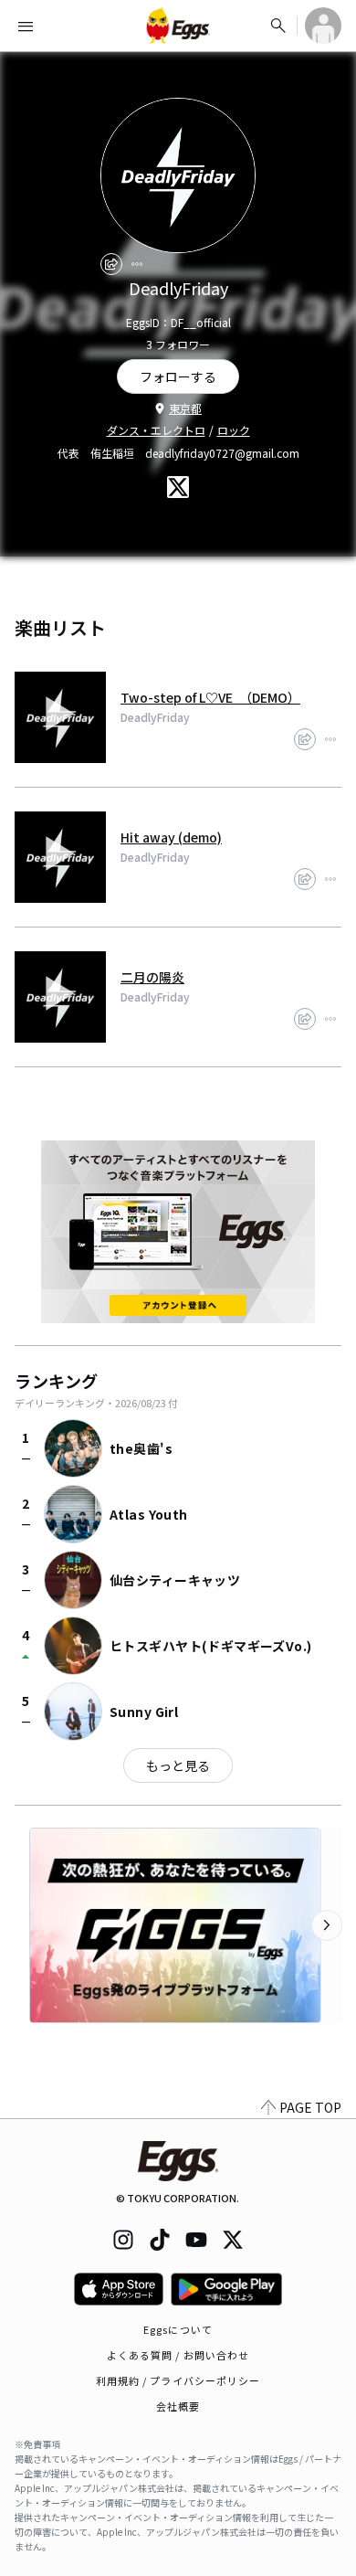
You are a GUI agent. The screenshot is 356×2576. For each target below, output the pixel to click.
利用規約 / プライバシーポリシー (178, 2380)
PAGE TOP (310, 2107)
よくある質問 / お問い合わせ (178, 2355)
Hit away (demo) (171, 837)
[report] (137, 264)
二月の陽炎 (152, 977)
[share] (111, 264)
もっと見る (178, 1765)
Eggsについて (178, 2329)
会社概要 (178, 2406)
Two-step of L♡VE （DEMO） (210, 697)
